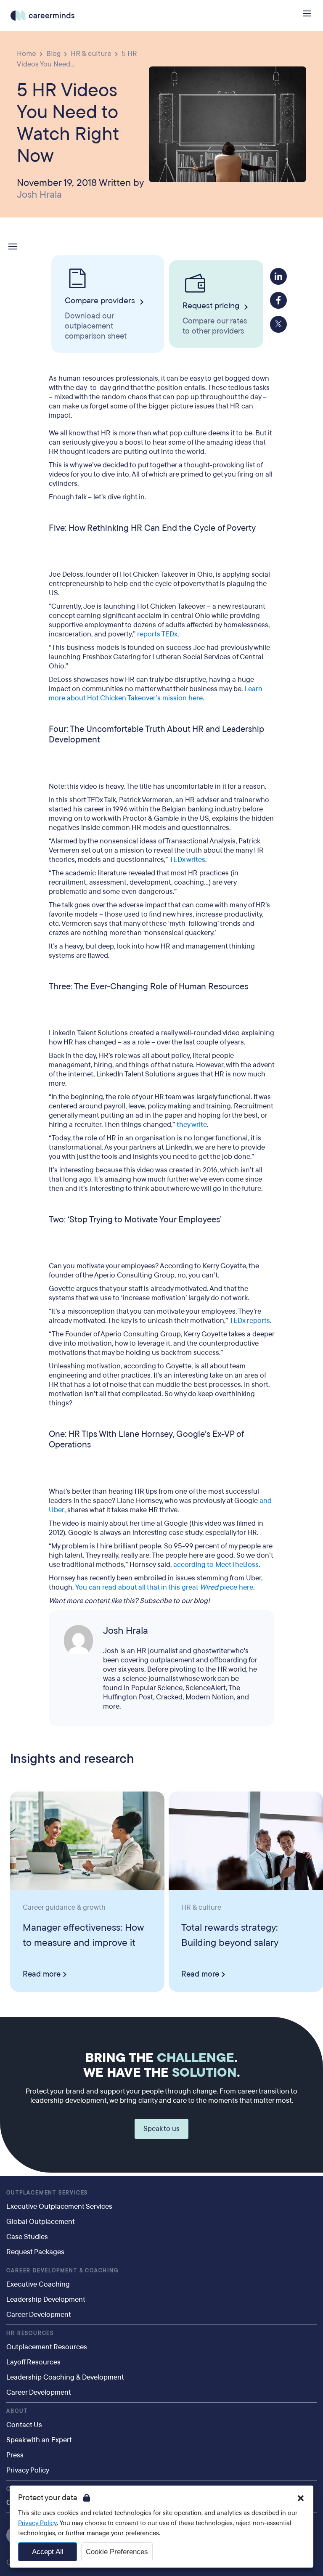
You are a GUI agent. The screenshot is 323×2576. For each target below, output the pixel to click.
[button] (301, 2498)
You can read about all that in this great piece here (164, 1587)
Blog (53, 53)
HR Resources (30, 2333)
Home (26, 53)
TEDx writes (187, 860)
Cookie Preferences (117, 2552)
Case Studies (27, 2237)
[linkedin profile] (278, 276)
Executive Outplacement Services (59, 2206)
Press (15, 2455)
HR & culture (91, 53)
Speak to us (161, 2129)
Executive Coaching (38, 2284)
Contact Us (24, 2425)
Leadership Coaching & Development (65, 2377)
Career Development (39, 2315)
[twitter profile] (278, 324)
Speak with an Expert (39, 2440)
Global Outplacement (41, 2222)
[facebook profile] (278, 300)
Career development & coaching (62, 2271)
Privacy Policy (28, 2470)
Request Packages (35, 2252)
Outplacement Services (47, 2193)
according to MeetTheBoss (216, 1565)
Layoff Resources (33, 2362)
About (17, 2411)
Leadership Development (46, 2299)
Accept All (48, 2552)
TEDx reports (250, 1321)
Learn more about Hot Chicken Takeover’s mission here (156, 693)
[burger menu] (307, 13)
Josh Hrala (39, 195)
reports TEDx (157, 634)
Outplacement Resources (47, 2347)
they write (192, 1125)
